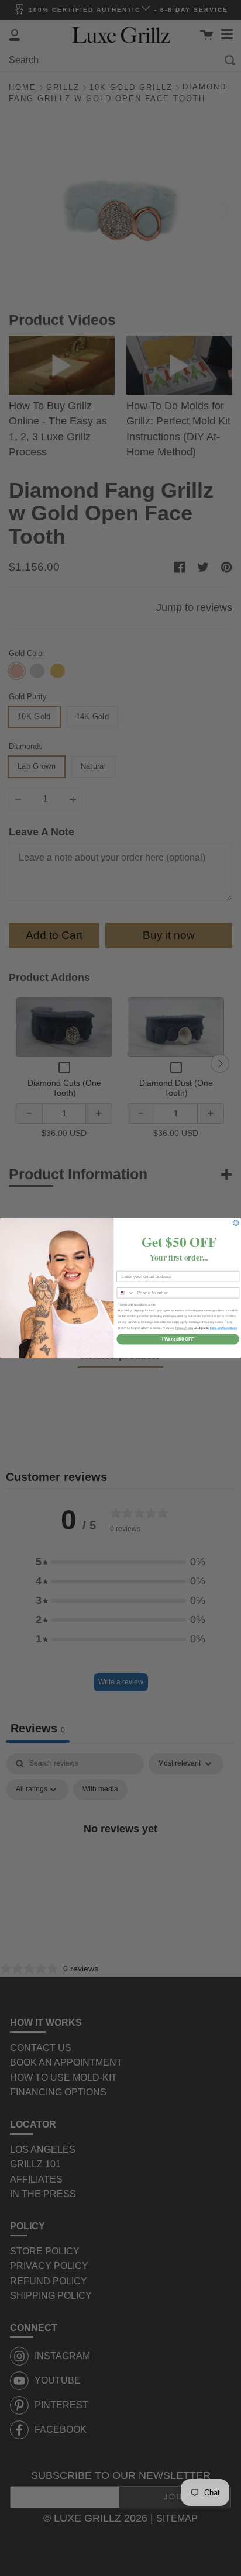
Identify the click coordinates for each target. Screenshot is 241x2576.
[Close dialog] (236, 1223)
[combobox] (125, 1293)
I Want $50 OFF (178, 1339)
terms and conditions (223, 1328)
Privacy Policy (185, 1328)
